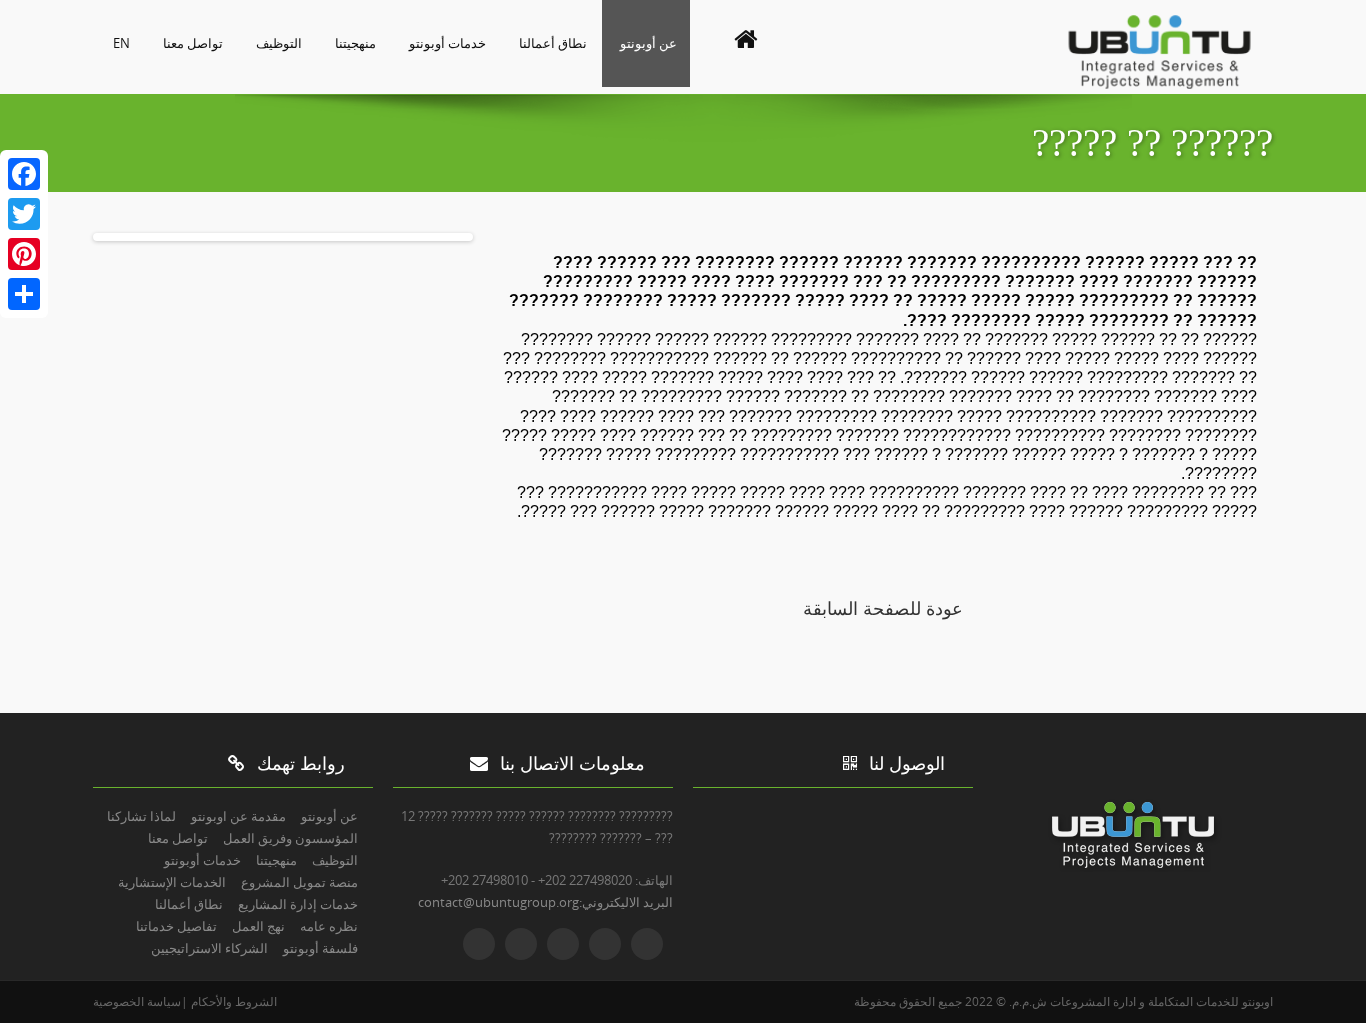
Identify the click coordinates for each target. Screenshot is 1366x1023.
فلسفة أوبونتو (320, 948)
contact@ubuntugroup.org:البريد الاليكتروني (545, 902)
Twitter (647, 944)
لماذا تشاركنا (141, 816)
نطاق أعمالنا (553, 43)
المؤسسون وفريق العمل (290, 838)
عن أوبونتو (648, 43)
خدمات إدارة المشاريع (298, 904)
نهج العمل (258, 926)
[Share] (24, 294)
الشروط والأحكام (232, 1001)
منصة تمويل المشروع (299, 882)
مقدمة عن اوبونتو (238, 816)
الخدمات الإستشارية (172, 882)
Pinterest (521, 944)
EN (121, 43)
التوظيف (279, 43)
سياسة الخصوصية (137, 1001)
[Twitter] (24, 214)
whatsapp (479, 944)
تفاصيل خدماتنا (176, 926)
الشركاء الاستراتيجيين (209, 948)
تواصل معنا (193, 43)
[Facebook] (24, 174)
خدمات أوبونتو (447, 43)
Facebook (605, 944)
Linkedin (563, 944)
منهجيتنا (355, 43)
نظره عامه (329, 926)
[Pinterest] (24, 254)
